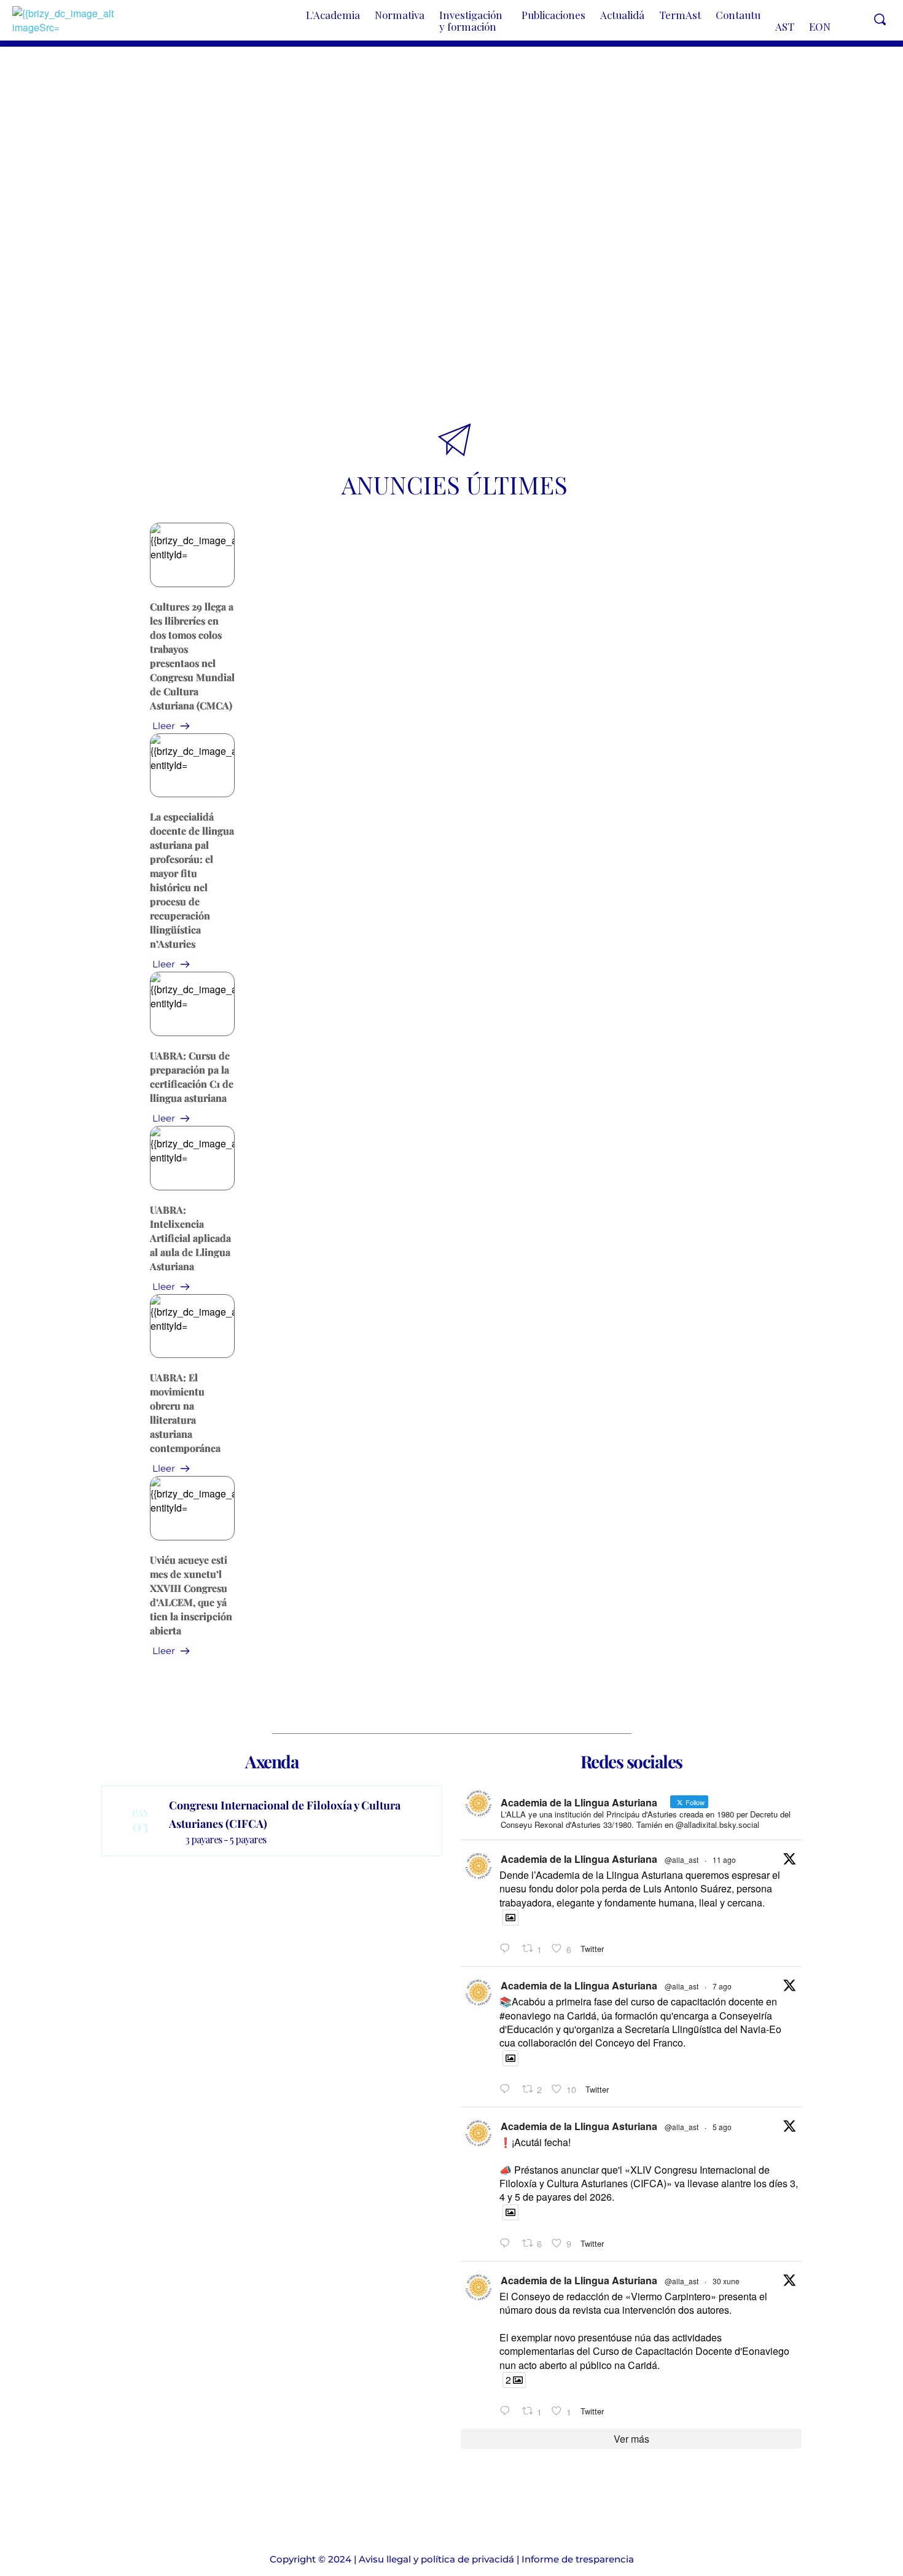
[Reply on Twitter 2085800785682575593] (508, 2089)
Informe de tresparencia (578, 2559)
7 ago (722, 1986)
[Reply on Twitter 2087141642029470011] (508, 1949)
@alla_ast (682, 1860)
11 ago (724, 1860)
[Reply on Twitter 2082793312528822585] (508, 2411)
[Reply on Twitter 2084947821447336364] (508, 2243)
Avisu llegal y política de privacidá (436, 2559)
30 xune (726, 2281)
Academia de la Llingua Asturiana (579, 1859)
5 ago (722, 2127)
